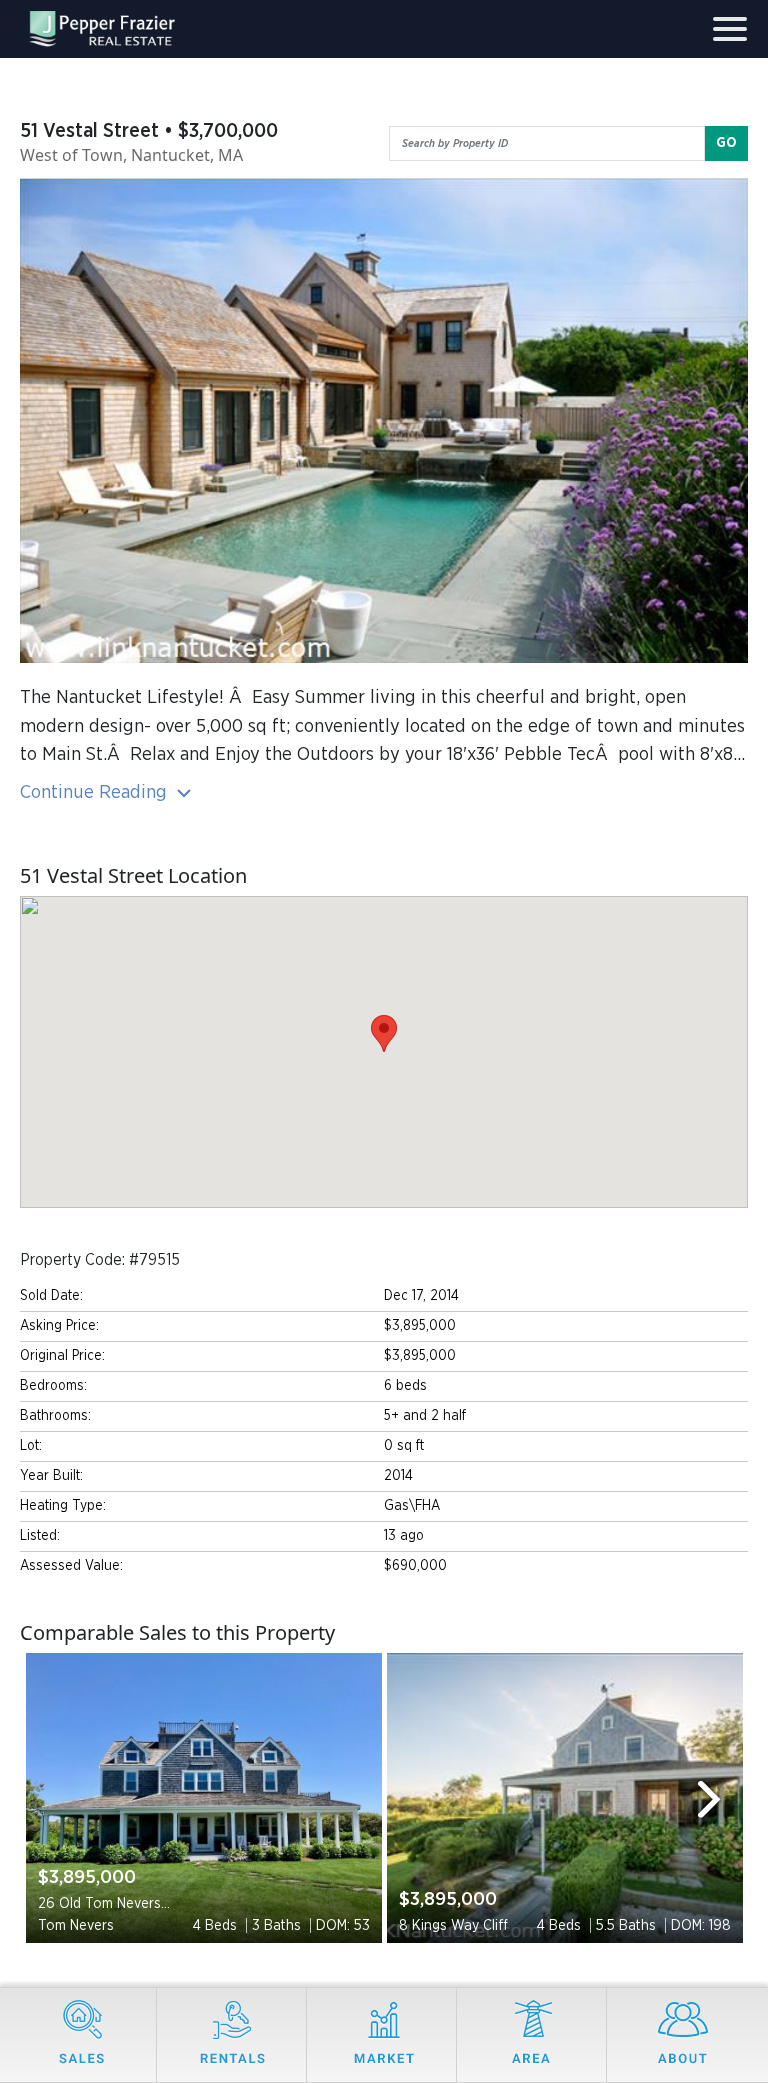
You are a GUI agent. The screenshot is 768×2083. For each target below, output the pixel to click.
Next (718, 1798)
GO (726, 143)
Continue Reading (96, 792)
